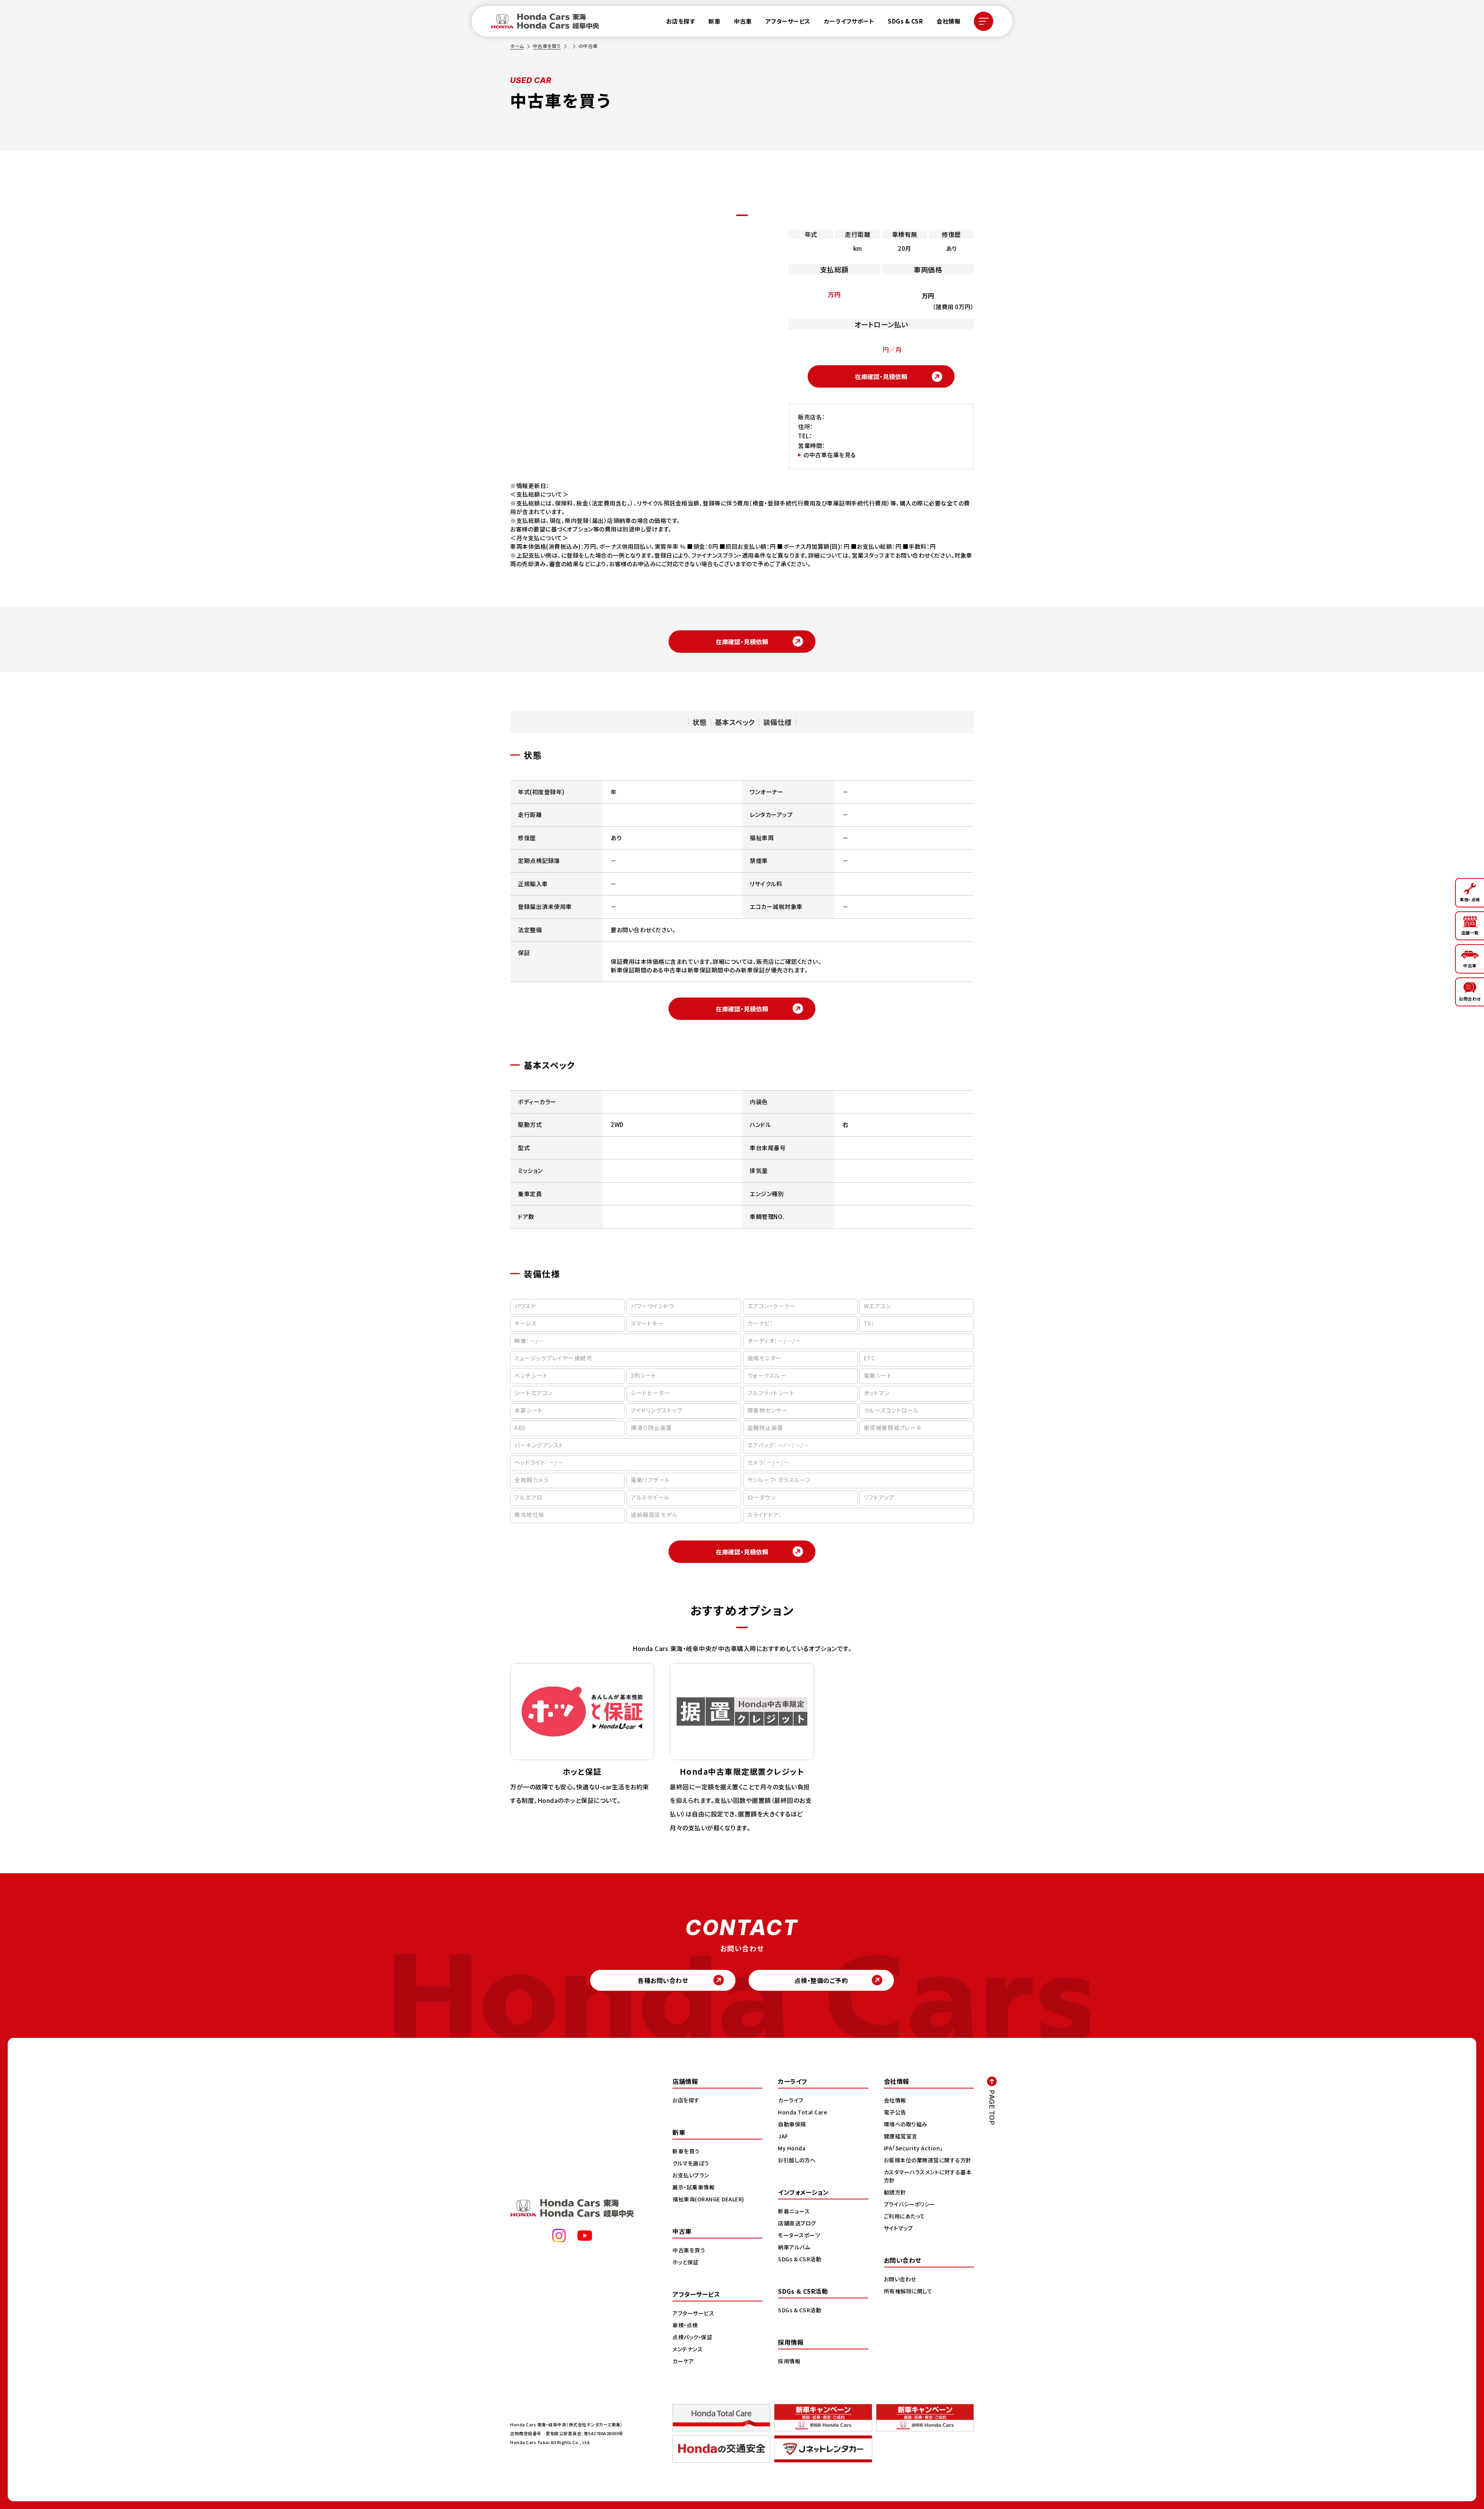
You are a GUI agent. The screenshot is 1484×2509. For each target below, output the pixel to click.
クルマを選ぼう (691, 2163)
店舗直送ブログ (797, 2223)
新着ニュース (794, 2211)
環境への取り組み (906, 2124)
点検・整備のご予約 (821, 1980)
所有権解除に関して (908, 2291)
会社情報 (948, 21)
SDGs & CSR (905, 21)
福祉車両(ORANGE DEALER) (708, 2199)
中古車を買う (547, 46)
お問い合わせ (900, 2279)
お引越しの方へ (797, 2160)
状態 (700, 722)
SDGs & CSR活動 (800, 2259)
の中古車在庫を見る (830, 455)
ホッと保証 (686, 2262)
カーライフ (791, 2100)
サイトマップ (899, 2228)
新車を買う (686, 2151)
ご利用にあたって (905, 2216)
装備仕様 (778, 722)
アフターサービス (788, 21)
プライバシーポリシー (910, 2204)
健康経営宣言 (901, 2136)
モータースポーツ (799, 2235)
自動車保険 (792, 2124)
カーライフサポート (849, 21)
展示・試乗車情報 (693, 2187)
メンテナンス (688, 2349)
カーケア (683, 2361)
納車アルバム (794, 2247)
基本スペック (735, 722)
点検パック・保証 (692, 2337)
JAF (783, 2136)
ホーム (517, 46)
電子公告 (895, 2112)
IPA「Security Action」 (913, 2148)
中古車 (743, 21)
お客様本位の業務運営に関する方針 (928, 2160)
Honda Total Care (802, 2112)
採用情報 (789, 2361)
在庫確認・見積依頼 (881, 376)
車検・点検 (685, 2325)
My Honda (792, 2148)
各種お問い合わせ (663, 1980)
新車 (714, 21)
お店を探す (681, 21)
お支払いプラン (691, 2175)
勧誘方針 (895, 2192)
